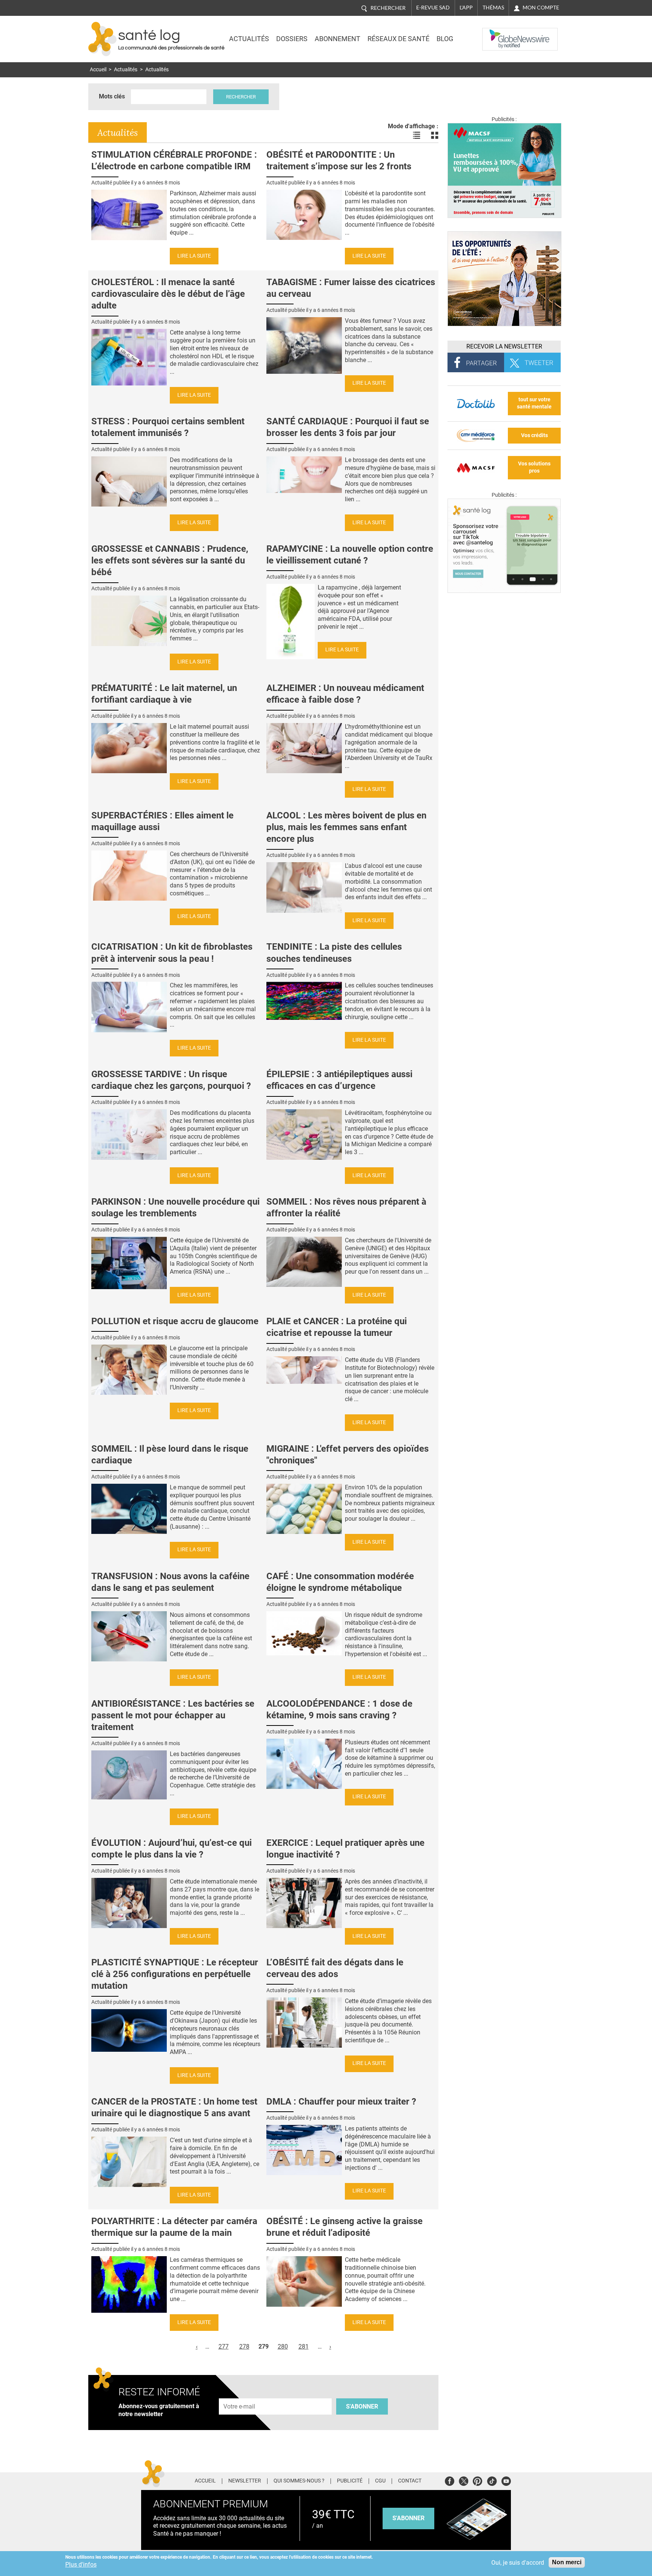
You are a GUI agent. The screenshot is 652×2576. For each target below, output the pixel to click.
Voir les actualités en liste (417, 135)
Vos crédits (534, 435)
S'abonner (362, 2406)
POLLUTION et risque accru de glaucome (175, 1321)
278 (244, 2346)
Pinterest (477, 2480)
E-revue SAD (433, 8)
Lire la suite (194, 256)
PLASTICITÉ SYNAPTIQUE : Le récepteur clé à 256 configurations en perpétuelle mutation (175, 1974)
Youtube (506, 2480)
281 (304, 2346)
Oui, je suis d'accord (518, 2563)
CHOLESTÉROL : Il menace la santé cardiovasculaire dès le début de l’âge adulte (168, 294)
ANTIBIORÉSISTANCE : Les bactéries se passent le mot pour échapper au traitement (173, 1715)
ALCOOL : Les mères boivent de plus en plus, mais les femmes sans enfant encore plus (346, 827)
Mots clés (112, 96)
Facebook (450, 2480)
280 (283, 2346)
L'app (466, 8)
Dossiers (292, 39)
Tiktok (492, 2480)
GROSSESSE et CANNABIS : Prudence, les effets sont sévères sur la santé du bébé (170, 560)
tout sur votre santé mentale (534, 403)
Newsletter (245, 2481)
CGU (380, 2481)
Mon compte (541, 8)
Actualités (249, 39)
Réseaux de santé (398, 39)
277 (224, 2346)
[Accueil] (102, 39)
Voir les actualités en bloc (435, 135)
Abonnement (338, 39)
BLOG (445, 39)
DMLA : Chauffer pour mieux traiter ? (341, 2102)
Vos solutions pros (534, 467)
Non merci (567, 2562)
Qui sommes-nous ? (299, 2481)
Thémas (493, 8)
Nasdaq (497, 34)
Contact (410, 2481)
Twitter (464, 2480)
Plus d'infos (81, 2564)
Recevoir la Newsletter (504, 346)
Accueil (98, 70)
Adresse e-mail (240, 2394)
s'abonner (408, 2518)
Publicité (350, 2481)
